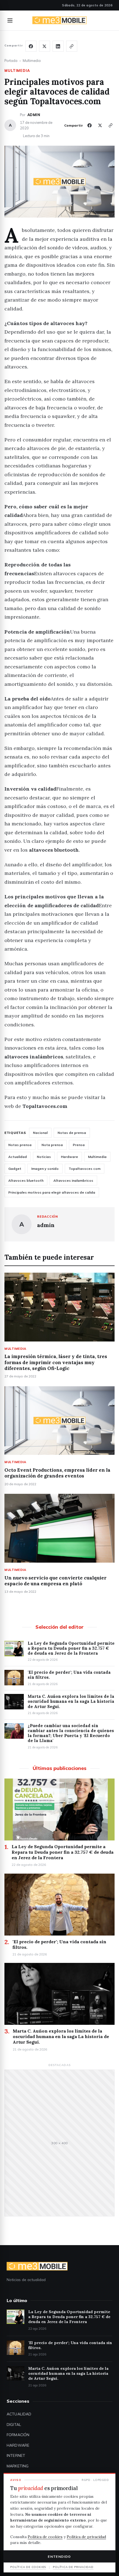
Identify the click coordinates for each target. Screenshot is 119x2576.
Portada (11, 61)
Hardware (69, 1157)
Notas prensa (20, 1145)
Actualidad (18, 1157)
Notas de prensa (72, 1133)
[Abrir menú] (10, 20)
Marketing (18, 2466)
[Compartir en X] (45, 46)
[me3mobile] (59, 20)
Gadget (15, 1169)
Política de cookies (45, 2537)
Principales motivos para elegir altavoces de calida (52, 1192)
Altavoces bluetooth (26, 1180)
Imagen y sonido (45, 1169)
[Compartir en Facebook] (31, 46)
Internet (16, 2455)
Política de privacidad (86, 2537)
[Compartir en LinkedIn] (58, 46)
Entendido (59, 2557)
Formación (18, 2435)
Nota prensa (52, 1145)
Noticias (44, 1157)
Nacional (40, 1133)
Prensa (79, 1145)
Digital (14, 2425)
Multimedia (32, 61)
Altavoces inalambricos (73, 1180)
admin (34, 115)
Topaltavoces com (85, 1169)
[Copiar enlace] (72, 46)
